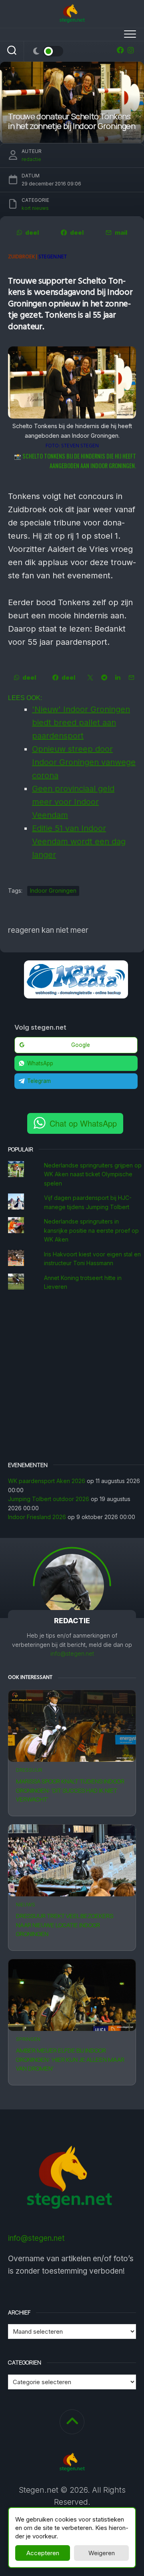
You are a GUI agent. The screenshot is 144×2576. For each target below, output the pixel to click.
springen (28, 2039)
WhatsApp (40, 1063)
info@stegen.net (72, 1653)
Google (81, 1045)
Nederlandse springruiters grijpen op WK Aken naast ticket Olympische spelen (93, 1174)
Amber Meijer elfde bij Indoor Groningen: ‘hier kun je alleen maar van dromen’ (70, 2059)
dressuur (29, 1770)
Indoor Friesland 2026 (37, 1517)
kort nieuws (35, 208)
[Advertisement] (72, 1377)
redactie (31, 159)
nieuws (26, 1905)
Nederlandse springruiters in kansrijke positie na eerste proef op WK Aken (91, 1230)
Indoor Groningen (53, 891)
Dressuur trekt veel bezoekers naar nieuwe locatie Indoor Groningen (65, 1925)
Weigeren (102, 2553)
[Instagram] (131, 50)
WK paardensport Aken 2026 (47, 1481)
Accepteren (43, 2553)
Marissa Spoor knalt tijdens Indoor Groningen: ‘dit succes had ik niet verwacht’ (70, 1790)
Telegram (39, 1081)
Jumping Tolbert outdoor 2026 (49, 1499)
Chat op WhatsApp (83, 1123)
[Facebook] (120, 50)
